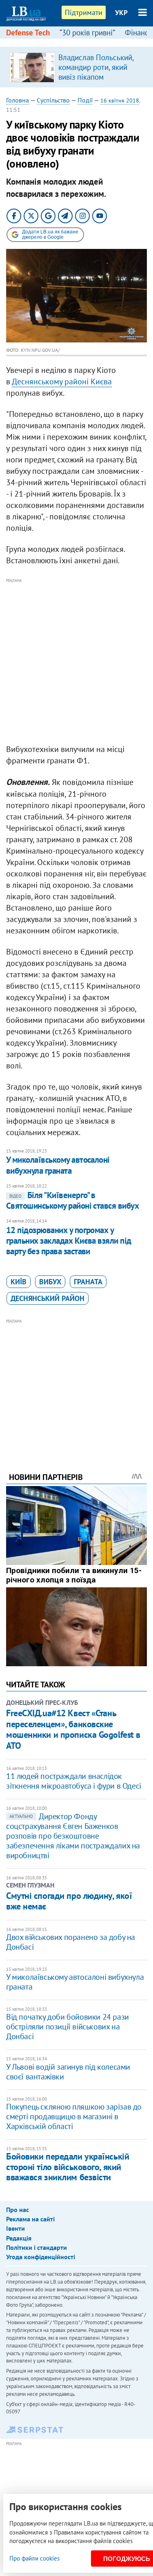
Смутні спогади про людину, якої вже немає (69, 1901)
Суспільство (53, 100)
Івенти (16, 2228)
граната (88, 1282)
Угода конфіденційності (41, 2257)
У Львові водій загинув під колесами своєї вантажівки (68, 2072)
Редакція (19, 2238)
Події (85, 100)
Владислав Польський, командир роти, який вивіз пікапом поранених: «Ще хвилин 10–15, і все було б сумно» (99, 82)
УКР (121, 13)
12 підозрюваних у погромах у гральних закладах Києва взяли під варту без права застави (69, 1241)
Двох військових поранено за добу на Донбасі (71, 1942)
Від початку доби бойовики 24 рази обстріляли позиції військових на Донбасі (68, 2027)
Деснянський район (48, 1298)
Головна (18, 100)
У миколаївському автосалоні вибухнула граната (58, 1165)
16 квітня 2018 (120, 100)
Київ (19, 1282)
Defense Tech (28, 33)
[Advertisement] (76, 661)
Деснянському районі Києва (62, 381)
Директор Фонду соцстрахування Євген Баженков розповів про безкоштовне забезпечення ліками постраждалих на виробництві (73, 1836)
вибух (50, 1282)
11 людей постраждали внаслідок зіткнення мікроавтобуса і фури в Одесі (74, 1781)
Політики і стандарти (37, 2247)
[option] (76, 67)
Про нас (18, 2210)
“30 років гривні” (87, 33)
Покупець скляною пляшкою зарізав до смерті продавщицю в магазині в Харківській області (74, 2116)
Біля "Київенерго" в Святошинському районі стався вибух (72, 1200)
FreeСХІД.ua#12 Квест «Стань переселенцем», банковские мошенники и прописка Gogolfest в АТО (73, 1729)
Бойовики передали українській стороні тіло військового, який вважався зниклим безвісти (68, 2167)
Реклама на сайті (30, 2219)
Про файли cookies (34, 2558)
